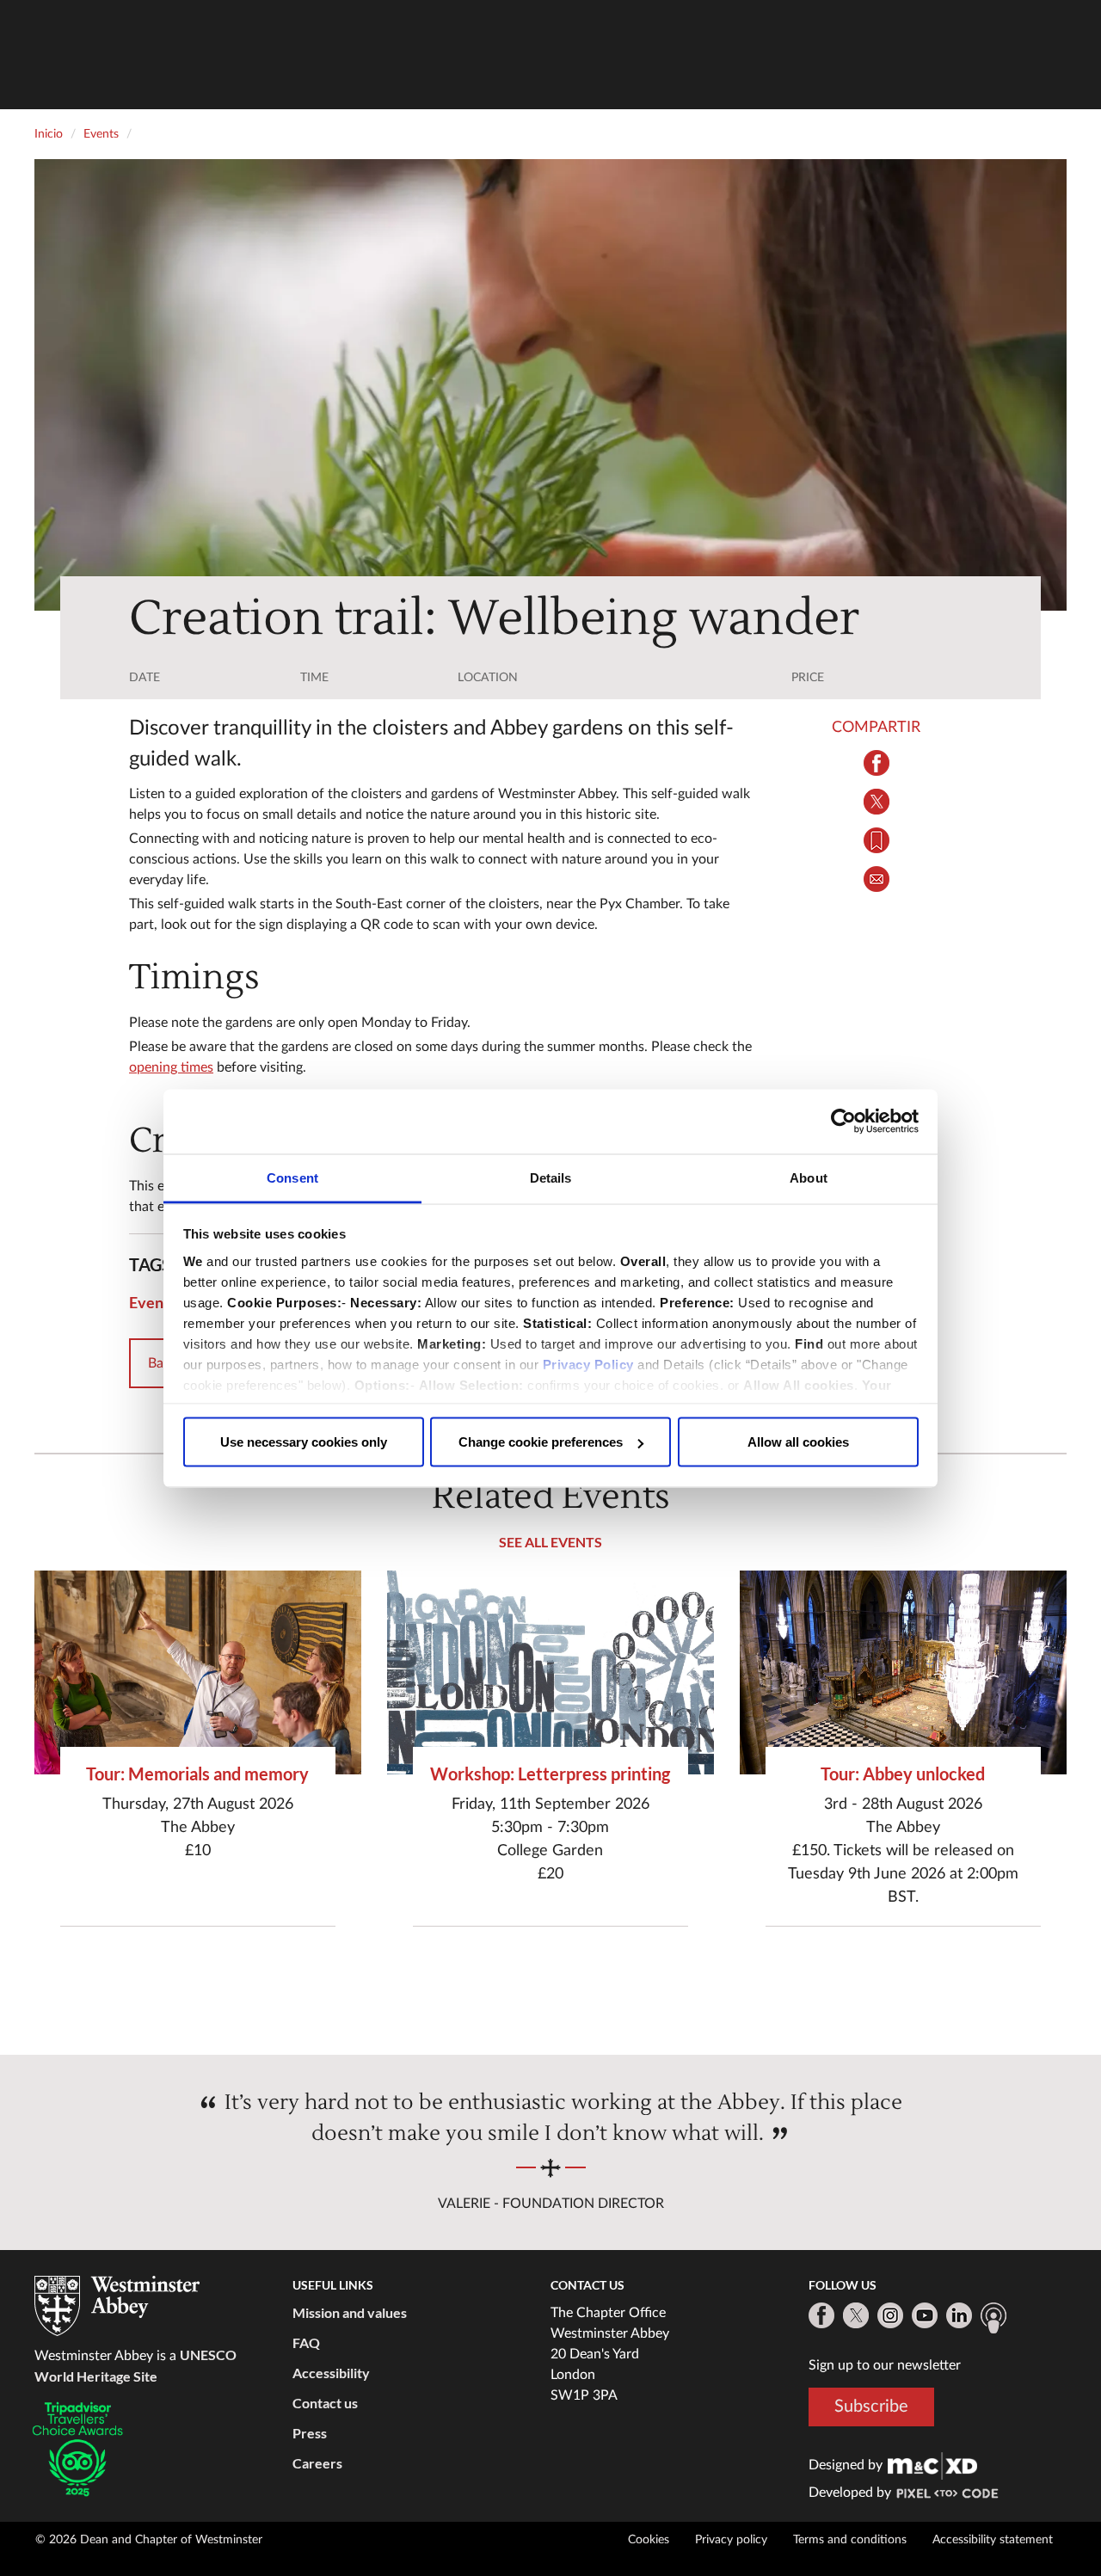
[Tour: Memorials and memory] (198, 1672)
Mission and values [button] (350, 2312)
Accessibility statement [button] (993, 2540)
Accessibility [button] (331, 2373)
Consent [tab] (292, 1177)
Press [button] (310, 2433)
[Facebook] (821, 2315)
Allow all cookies (798, 1442)
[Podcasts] (993, 2318)
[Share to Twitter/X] (877, 802)
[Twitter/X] (856, 2315)
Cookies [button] (649, 2540)
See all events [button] (550, 1542)
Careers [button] (317, 2463)
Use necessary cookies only (304, 1442)
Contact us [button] (325, 2403)
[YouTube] (925, 2315)
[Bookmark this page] (877, 840)
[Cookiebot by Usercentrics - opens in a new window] (843, 1122)
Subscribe (871, 2406)
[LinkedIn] (959, 2315)
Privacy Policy (588, 1364)
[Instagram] (890, 2315)
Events (153, 1302)
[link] (932, 2465)
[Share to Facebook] (877, 763)
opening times (171, 1067)
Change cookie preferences (541, 1442)
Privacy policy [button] (731, 2540)
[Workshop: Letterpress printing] (550, 1672)
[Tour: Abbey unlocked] (903, 1672)
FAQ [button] (306, 2342)
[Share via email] (877, 879)
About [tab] (809, 1177)
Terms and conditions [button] (850, 2540)
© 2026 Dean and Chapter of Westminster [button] (149, 2540)
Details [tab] (551, 1177)
